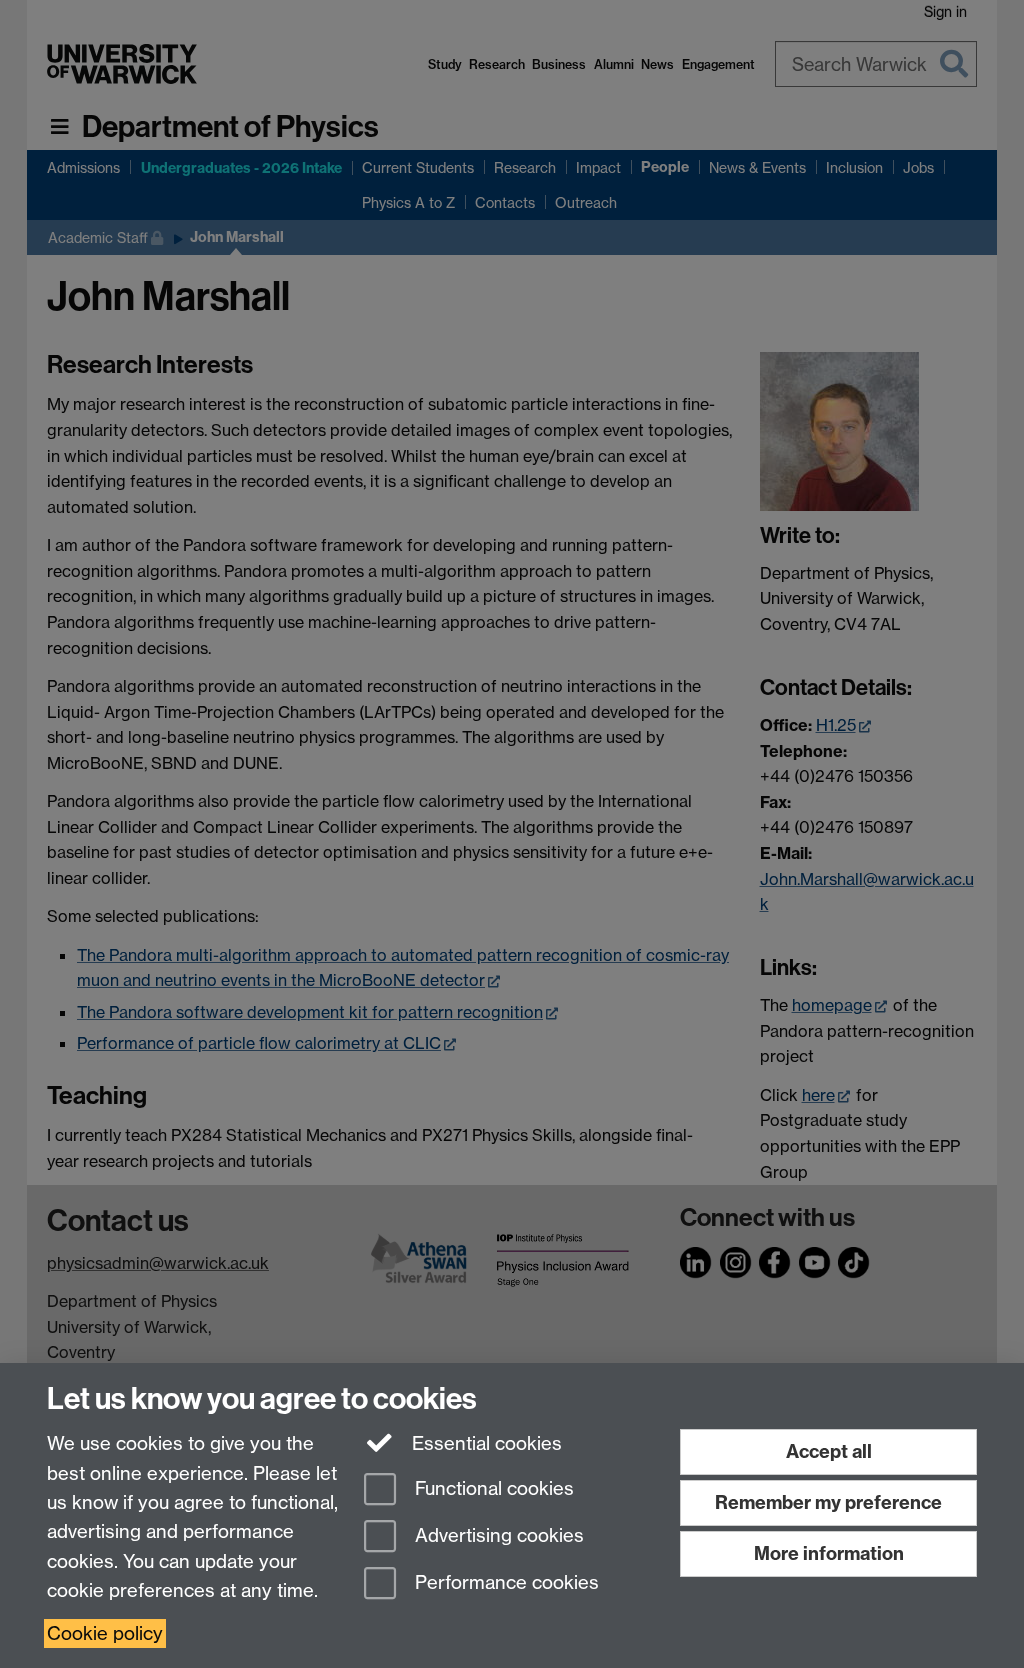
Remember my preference (828, 1502)
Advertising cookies (497, 1535)
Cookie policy (105, 1633)
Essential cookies (484, 1443)
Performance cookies (504, 1582)
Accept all (829, 1451)
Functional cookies (492, 1489)
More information (829, 1553)
